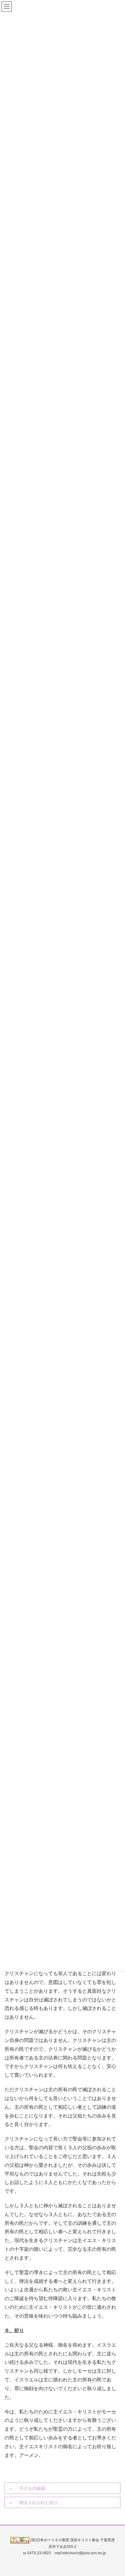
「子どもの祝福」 (32, 2488)
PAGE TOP (115, 2493)
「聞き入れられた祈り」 (39, 2503)
